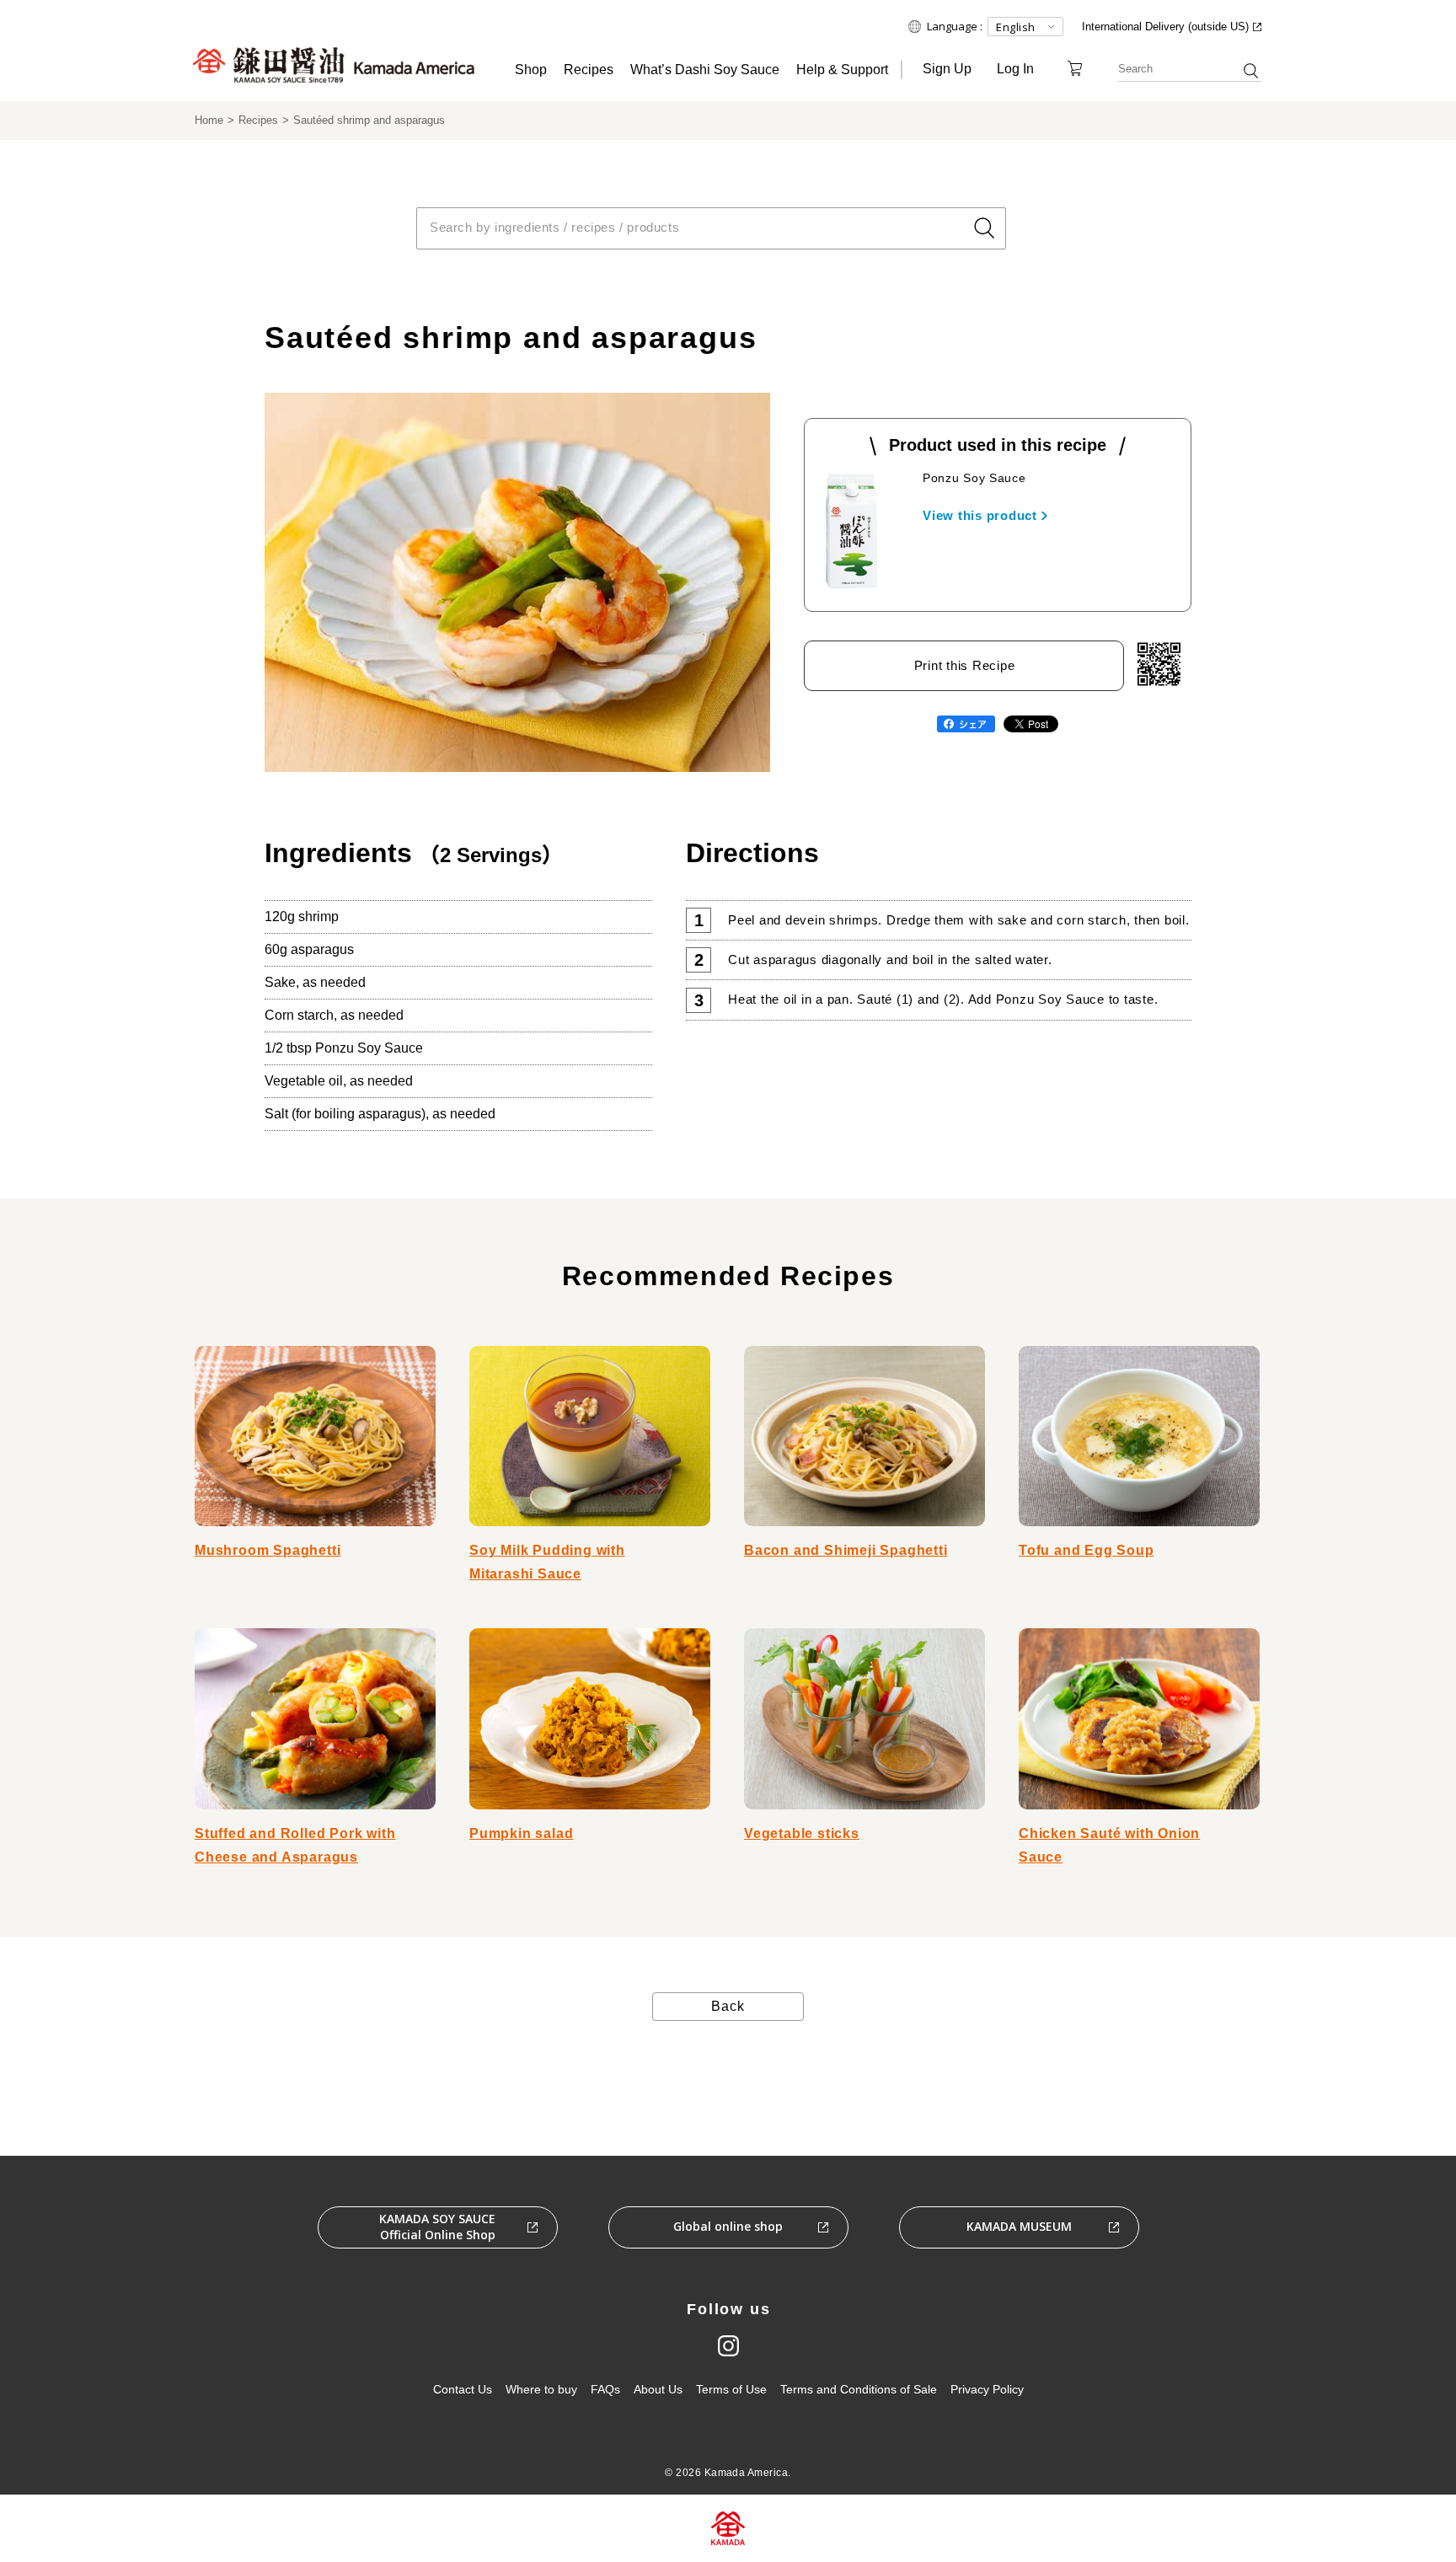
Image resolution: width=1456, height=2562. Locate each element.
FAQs (605, 2389)
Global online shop (728, 2226)
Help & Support (842, 70)
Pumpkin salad (521, 1833)
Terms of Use (731, 2389)
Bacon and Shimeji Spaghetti (846, 1550)
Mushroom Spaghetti (268, 1550)
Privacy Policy (987, 2389)
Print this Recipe (965, 665)
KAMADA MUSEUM (1019, 2226)
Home (209, 120)
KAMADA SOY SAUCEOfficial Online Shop (437, 2227)
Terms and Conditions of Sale (859, 2389)
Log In (1015, 69)
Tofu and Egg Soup (1087, 1550)
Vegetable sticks (802, 1833)
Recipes (589, 70)
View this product (980, 515)
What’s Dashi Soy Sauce (705, 70)
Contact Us (463, 2389)
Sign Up (947, 69)
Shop (531, 70)
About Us (658, 2389)
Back (728, 2006)
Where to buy (541, 2389)
